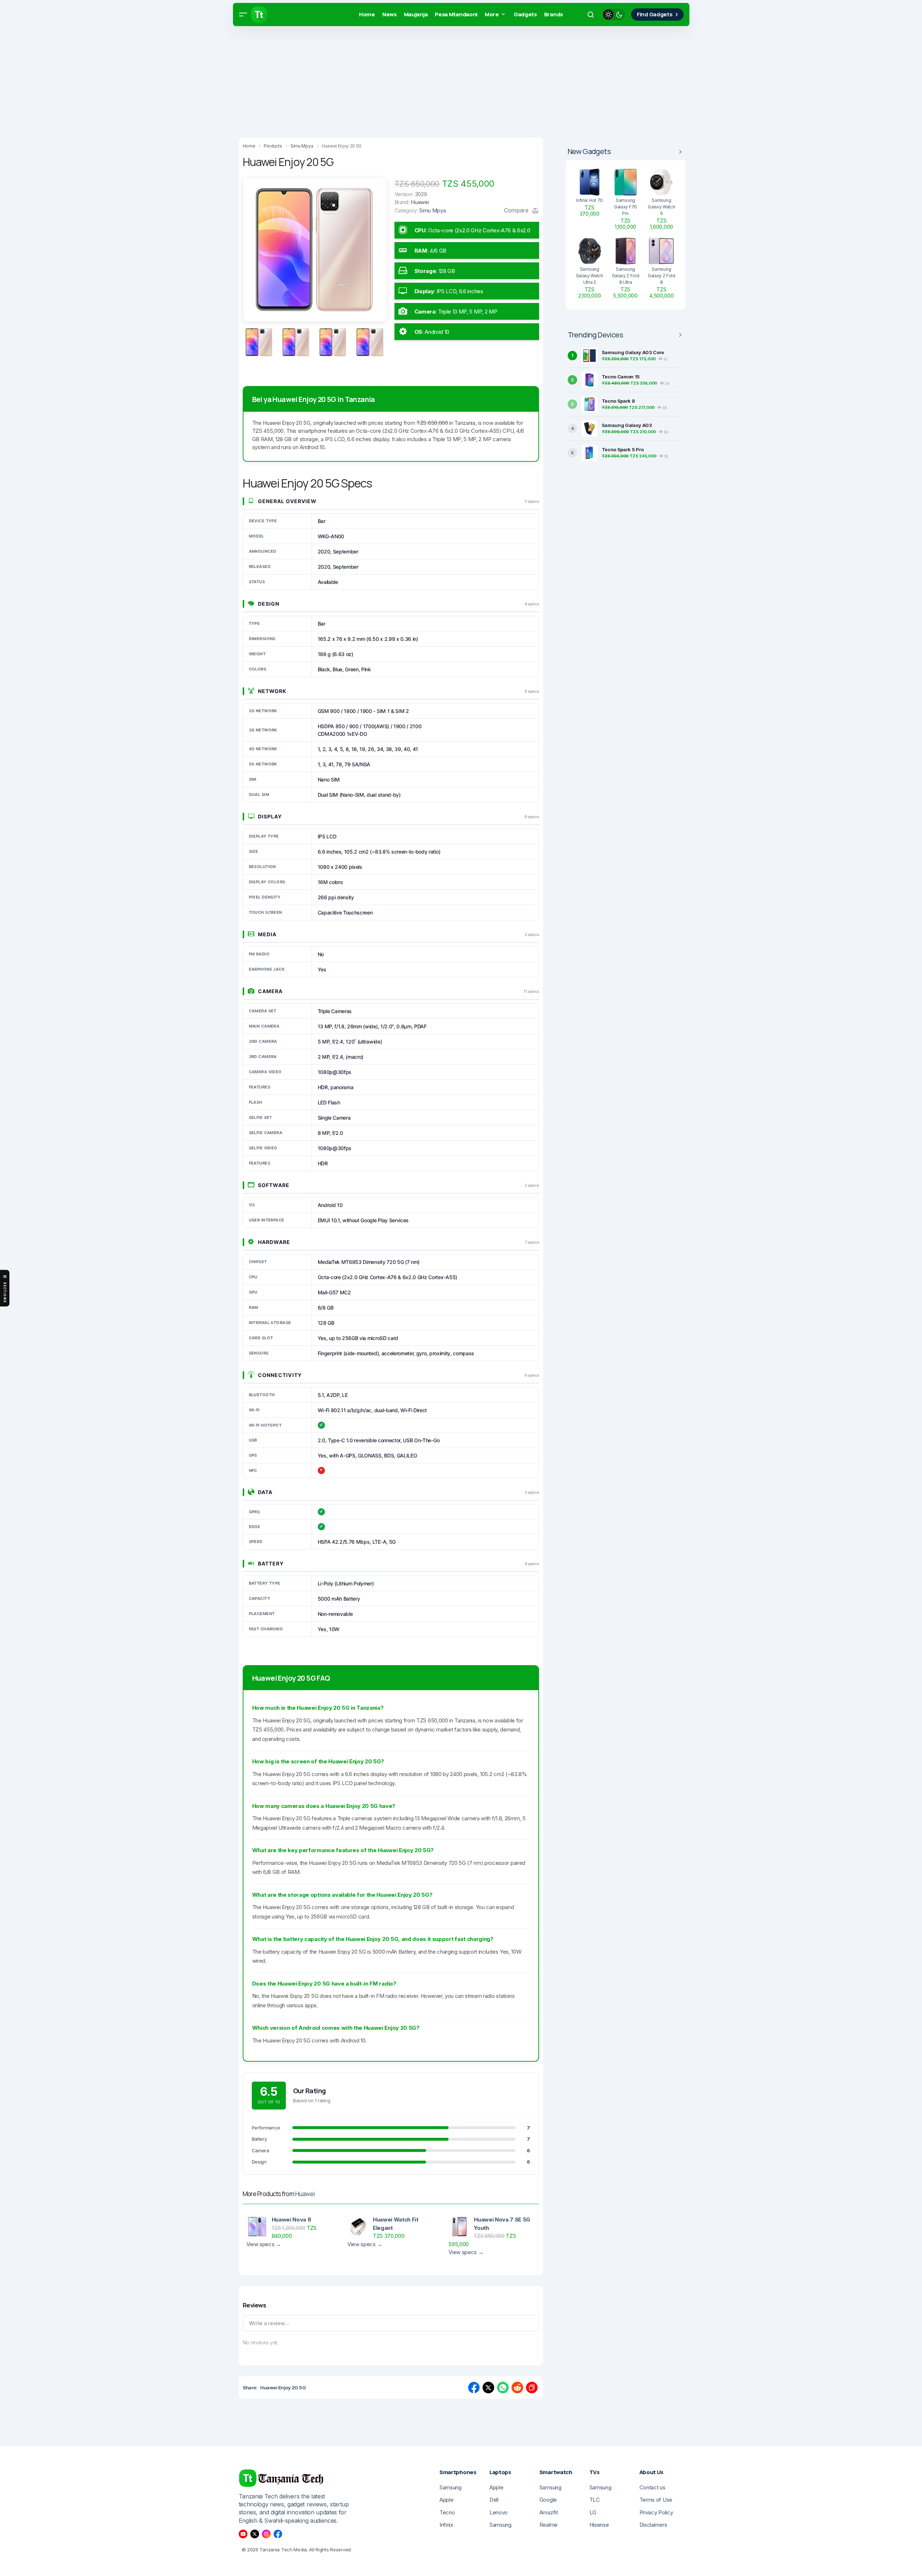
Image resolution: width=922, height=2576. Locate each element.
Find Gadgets (655, 14)
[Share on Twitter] (488, 2388)
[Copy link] (532, 2388)
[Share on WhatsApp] (503, 2388)
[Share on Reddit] (517, 2388)
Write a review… (269, 2323)
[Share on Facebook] (474, 2388)
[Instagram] (266, 2534)
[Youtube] (243, 2534)
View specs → (264, 2244)
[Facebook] (278, 2534)
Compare (517, 210)
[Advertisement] (217, 80)
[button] (243, 14)
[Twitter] (255, 2534)
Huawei (305, 2194)
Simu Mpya (432, 210)
